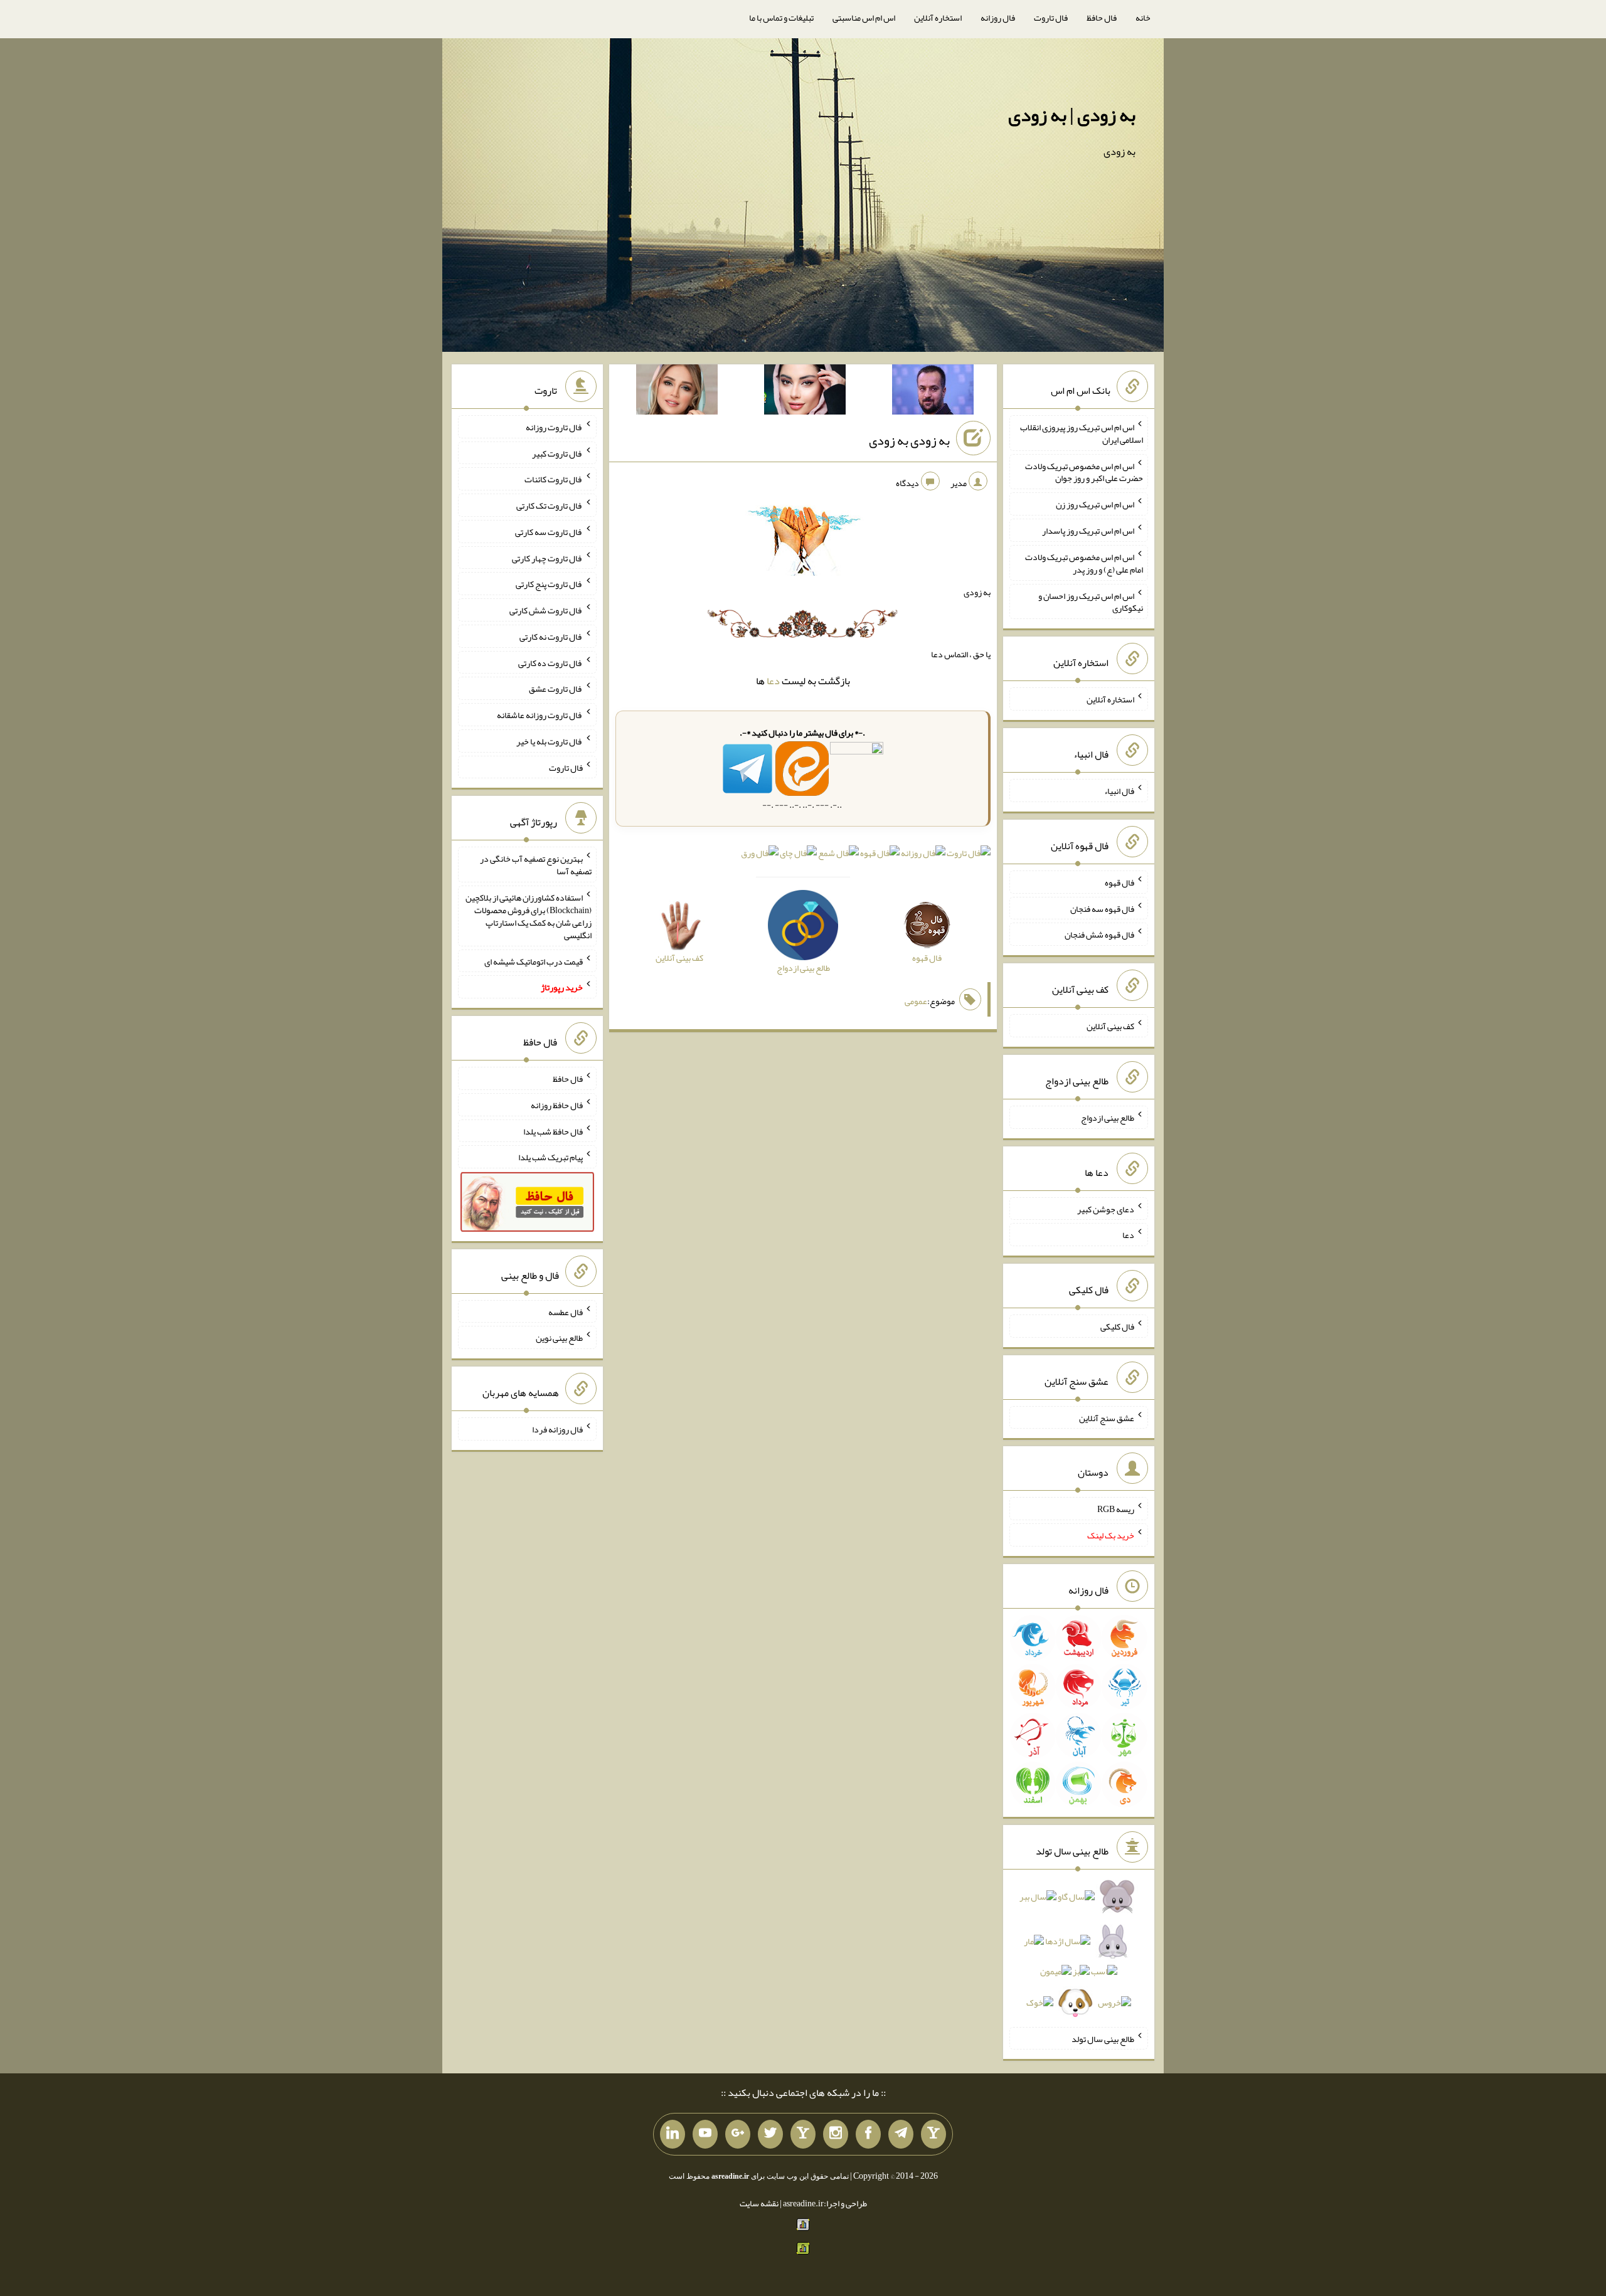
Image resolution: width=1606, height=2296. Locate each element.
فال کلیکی (1117, 1326)
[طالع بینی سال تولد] (1078, 1954)
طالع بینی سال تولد (1103, 2038)
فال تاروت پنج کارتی (549, 584)
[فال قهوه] (880, 855)
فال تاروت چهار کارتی (547, 558)
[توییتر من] (770, 2134)
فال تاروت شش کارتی (546, 610)
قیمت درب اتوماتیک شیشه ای (534, 961)
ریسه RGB (1116, 1509)
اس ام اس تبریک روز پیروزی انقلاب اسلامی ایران (1082, 433)
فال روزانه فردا (557, 1429)
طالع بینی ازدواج (1108, 1118)
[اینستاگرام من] (836, 2134)
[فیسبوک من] (868, 2134)
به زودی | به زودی (1072, 115)
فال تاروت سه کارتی (549, 532)
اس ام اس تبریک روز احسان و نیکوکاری (1091, 601)
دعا (773, 681)
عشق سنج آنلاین (1107, 1417)
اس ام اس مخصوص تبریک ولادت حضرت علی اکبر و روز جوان (1084, 472)
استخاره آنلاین (938, 18)
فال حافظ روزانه (557, 1105)
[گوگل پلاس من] (738, 2134)
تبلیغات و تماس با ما (781, 18)
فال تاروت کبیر (557, 453)
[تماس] (803, 2134)
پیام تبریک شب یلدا (550, 1157)
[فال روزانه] (923, 855)
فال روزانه (998, 18)
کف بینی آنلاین (1110, 1026)
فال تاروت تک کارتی (550, 505)
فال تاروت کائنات (554, 479)
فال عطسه (566, 1311)
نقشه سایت (759, 2203)
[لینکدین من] (673, 2134)
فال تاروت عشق (556, 689)
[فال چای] (798, 855)
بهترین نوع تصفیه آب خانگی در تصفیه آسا (536, 865)
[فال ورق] (760, 855)
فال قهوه (1119, 882)
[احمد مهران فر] (933, 392)
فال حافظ (1102, 18)
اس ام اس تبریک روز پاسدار (1088, 531)
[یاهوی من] (933, 2134)
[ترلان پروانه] (805, 392)
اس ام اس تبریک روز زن (1095, 504)
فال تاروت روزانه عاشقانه (540, 715)
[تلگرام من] (901, 2134)
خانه (1143, 18)
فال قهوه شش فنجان (1099, 934)
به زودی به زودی (909, 440)
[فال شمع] (838, 855)
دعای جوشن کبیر (1106, 1209)
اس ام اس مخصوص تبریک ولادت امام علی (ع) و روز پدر (1084, 563)
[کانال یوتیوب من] (705, 2134)
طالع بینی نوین (559, 1338)
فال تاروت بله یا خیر (550, 741)
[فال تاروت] (969, 855)
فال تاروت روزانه (554, 427)
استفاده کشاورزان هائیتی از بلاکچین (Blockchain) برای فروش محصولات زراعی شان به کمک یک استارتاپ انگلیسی (529, 916)
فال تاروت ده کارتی (550, 662)
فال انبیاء (1119, 791)
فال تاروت (1051, 18)
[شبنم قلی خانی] (677, 392)
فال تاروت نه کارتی (551, 637)
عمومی (916, 1001)
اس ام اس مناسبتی (864, 18)
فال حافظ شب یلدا (553, 1131)
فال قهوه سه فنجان (1102, 908)
